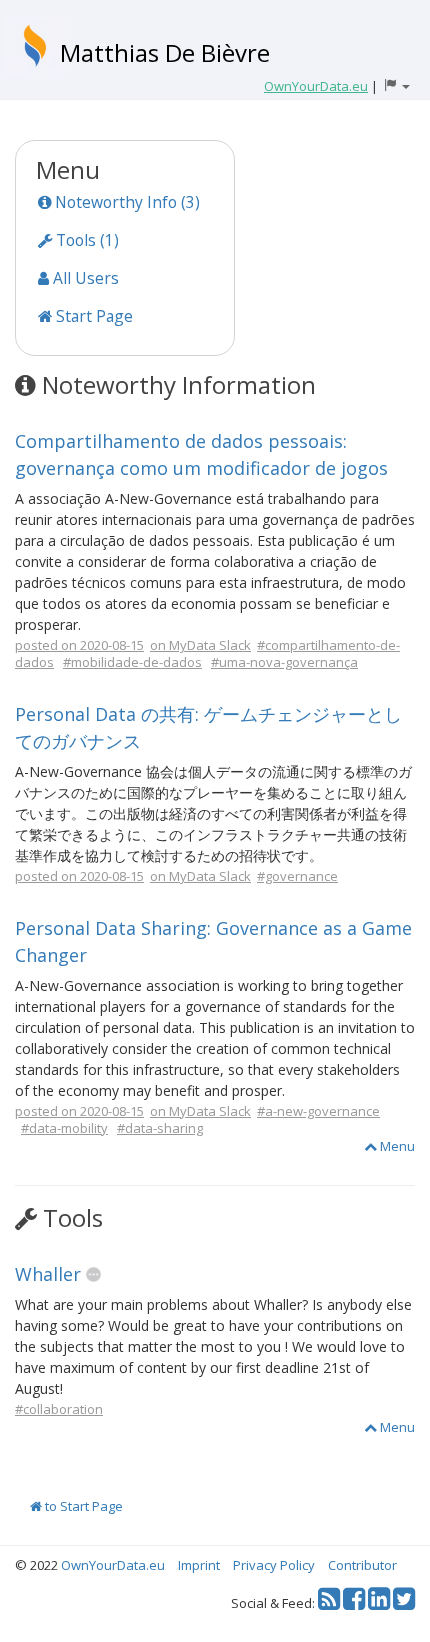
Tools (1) (85, 240)
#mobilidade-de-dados (132, 662)
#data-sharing (160, 1128)
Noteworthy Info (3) (125, 202)
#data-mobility (64, 1128)
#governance (297, 876)
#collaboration (59, 1409)
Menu (396, 1146)
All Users (84, 278)
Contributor (362, 1565)
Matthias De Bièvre (165, 52)
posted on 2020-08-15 (79, 645)
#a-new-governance (318, 1111)
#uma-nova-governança (284, 662)
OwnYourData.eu (113, 1565)
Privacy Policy (274, 1565)
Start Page (92, 316)
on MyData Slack (200, 645)
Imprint (199, 1565)
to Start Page (82, 1506)
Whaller (48, 1274)
